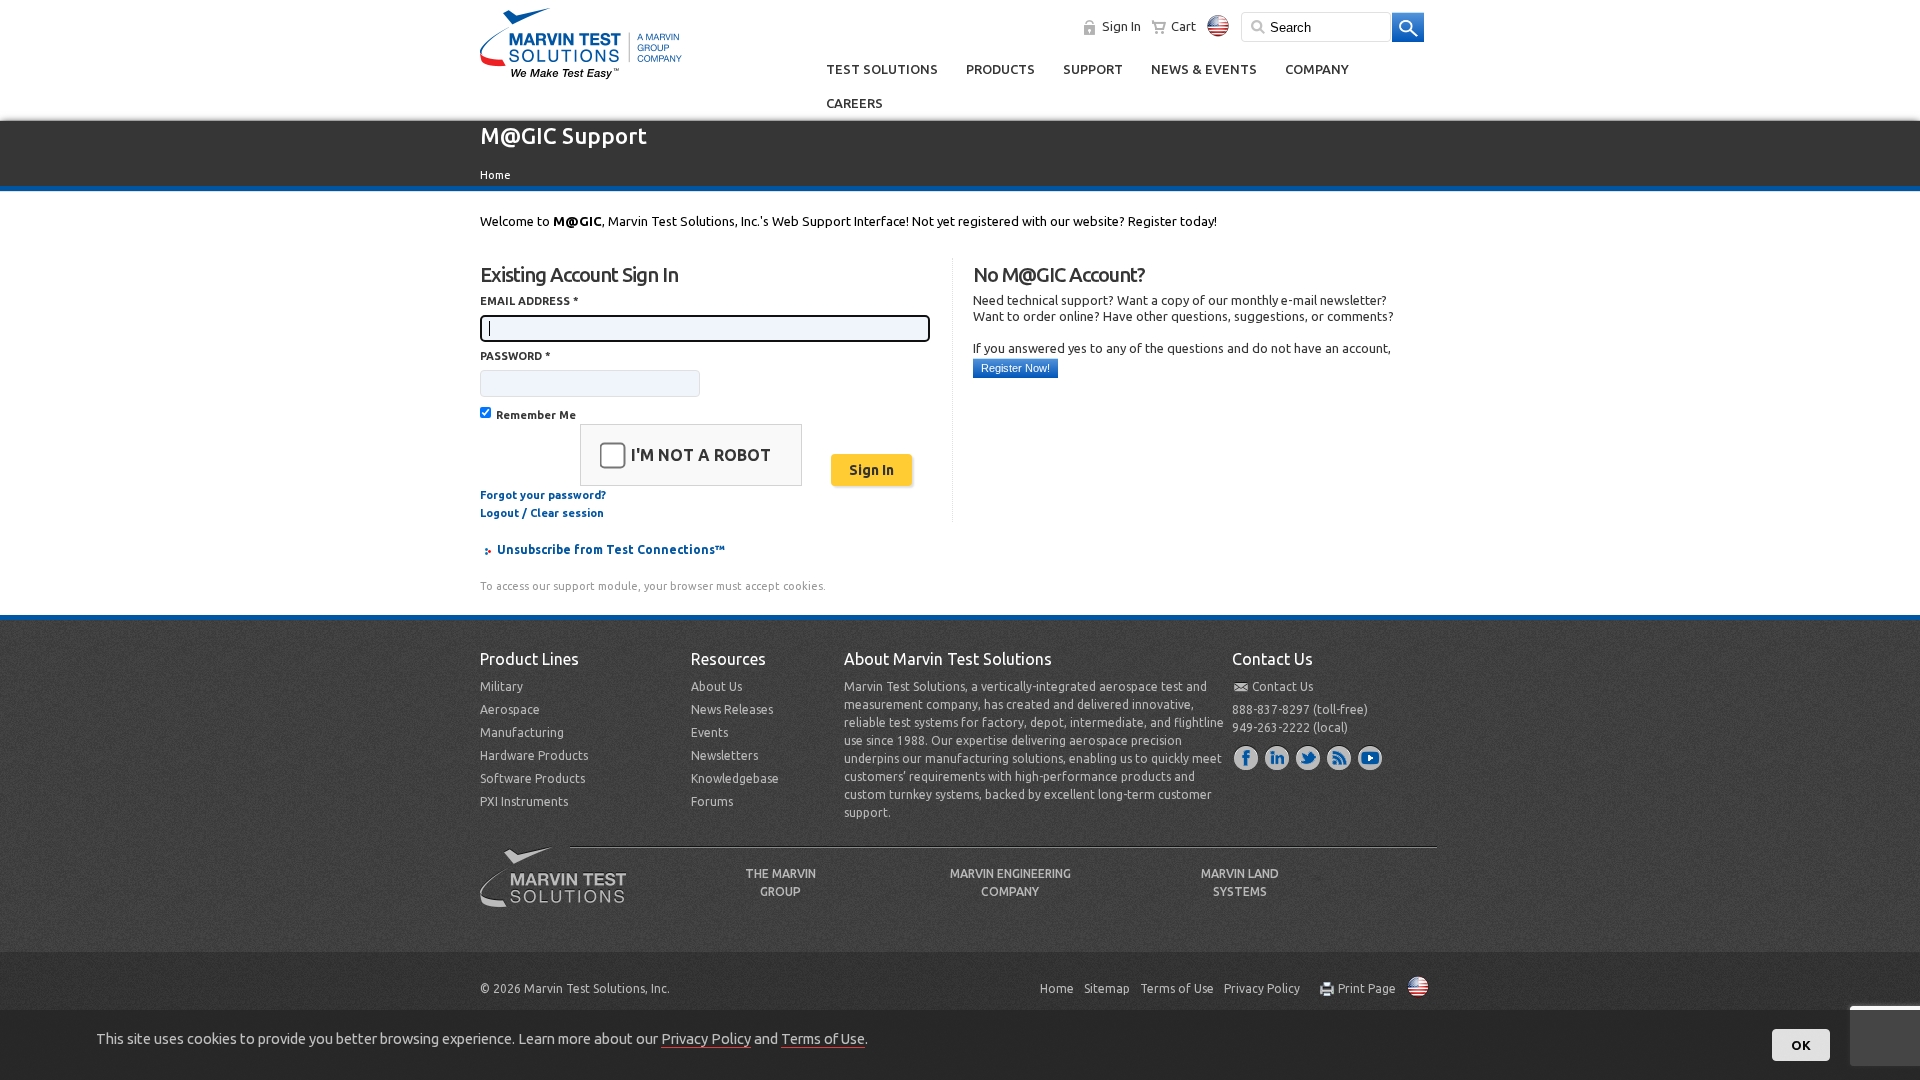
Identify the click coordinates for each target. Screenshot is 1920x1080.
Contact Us (1282, 686)
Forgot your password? (543, 495)
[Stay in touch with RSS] (1340, 757)
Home (495, 175)
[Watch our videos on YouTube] (1371, 757)
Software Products (532, 778)
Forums (712, 801)
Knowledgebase (735, 778)
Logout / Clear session (542, 513)
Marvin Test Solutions (561, 892)
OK (1801, 1045)
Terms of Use (1177, 988)
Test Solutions (882, 69)
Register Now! (1015, 368)
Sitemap (1107, 988)
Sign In (1121, 26)
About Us (716, 686)
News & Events (1204, 69)
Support (1093, 69)
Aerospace (510, 709)
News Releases (732, 709)
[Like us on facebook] (1247, 757)
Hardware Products (534, 755)
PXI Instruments (524, 801)
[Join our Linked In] (1278, 757)
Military (501, 686)
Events (709, 732)
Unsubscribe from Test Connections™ (611, 549)
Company (1317, 69)
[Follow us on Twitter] (1309, 757)
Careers (854, 103)
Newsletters (724, 755)
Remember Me (536, 415)
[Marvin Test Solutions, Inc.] (581, 80)
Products (1000, 69)
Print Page (1367, 988)
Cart (1183, 26)
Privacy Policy (1262, 988)
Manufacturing (522, 732)
